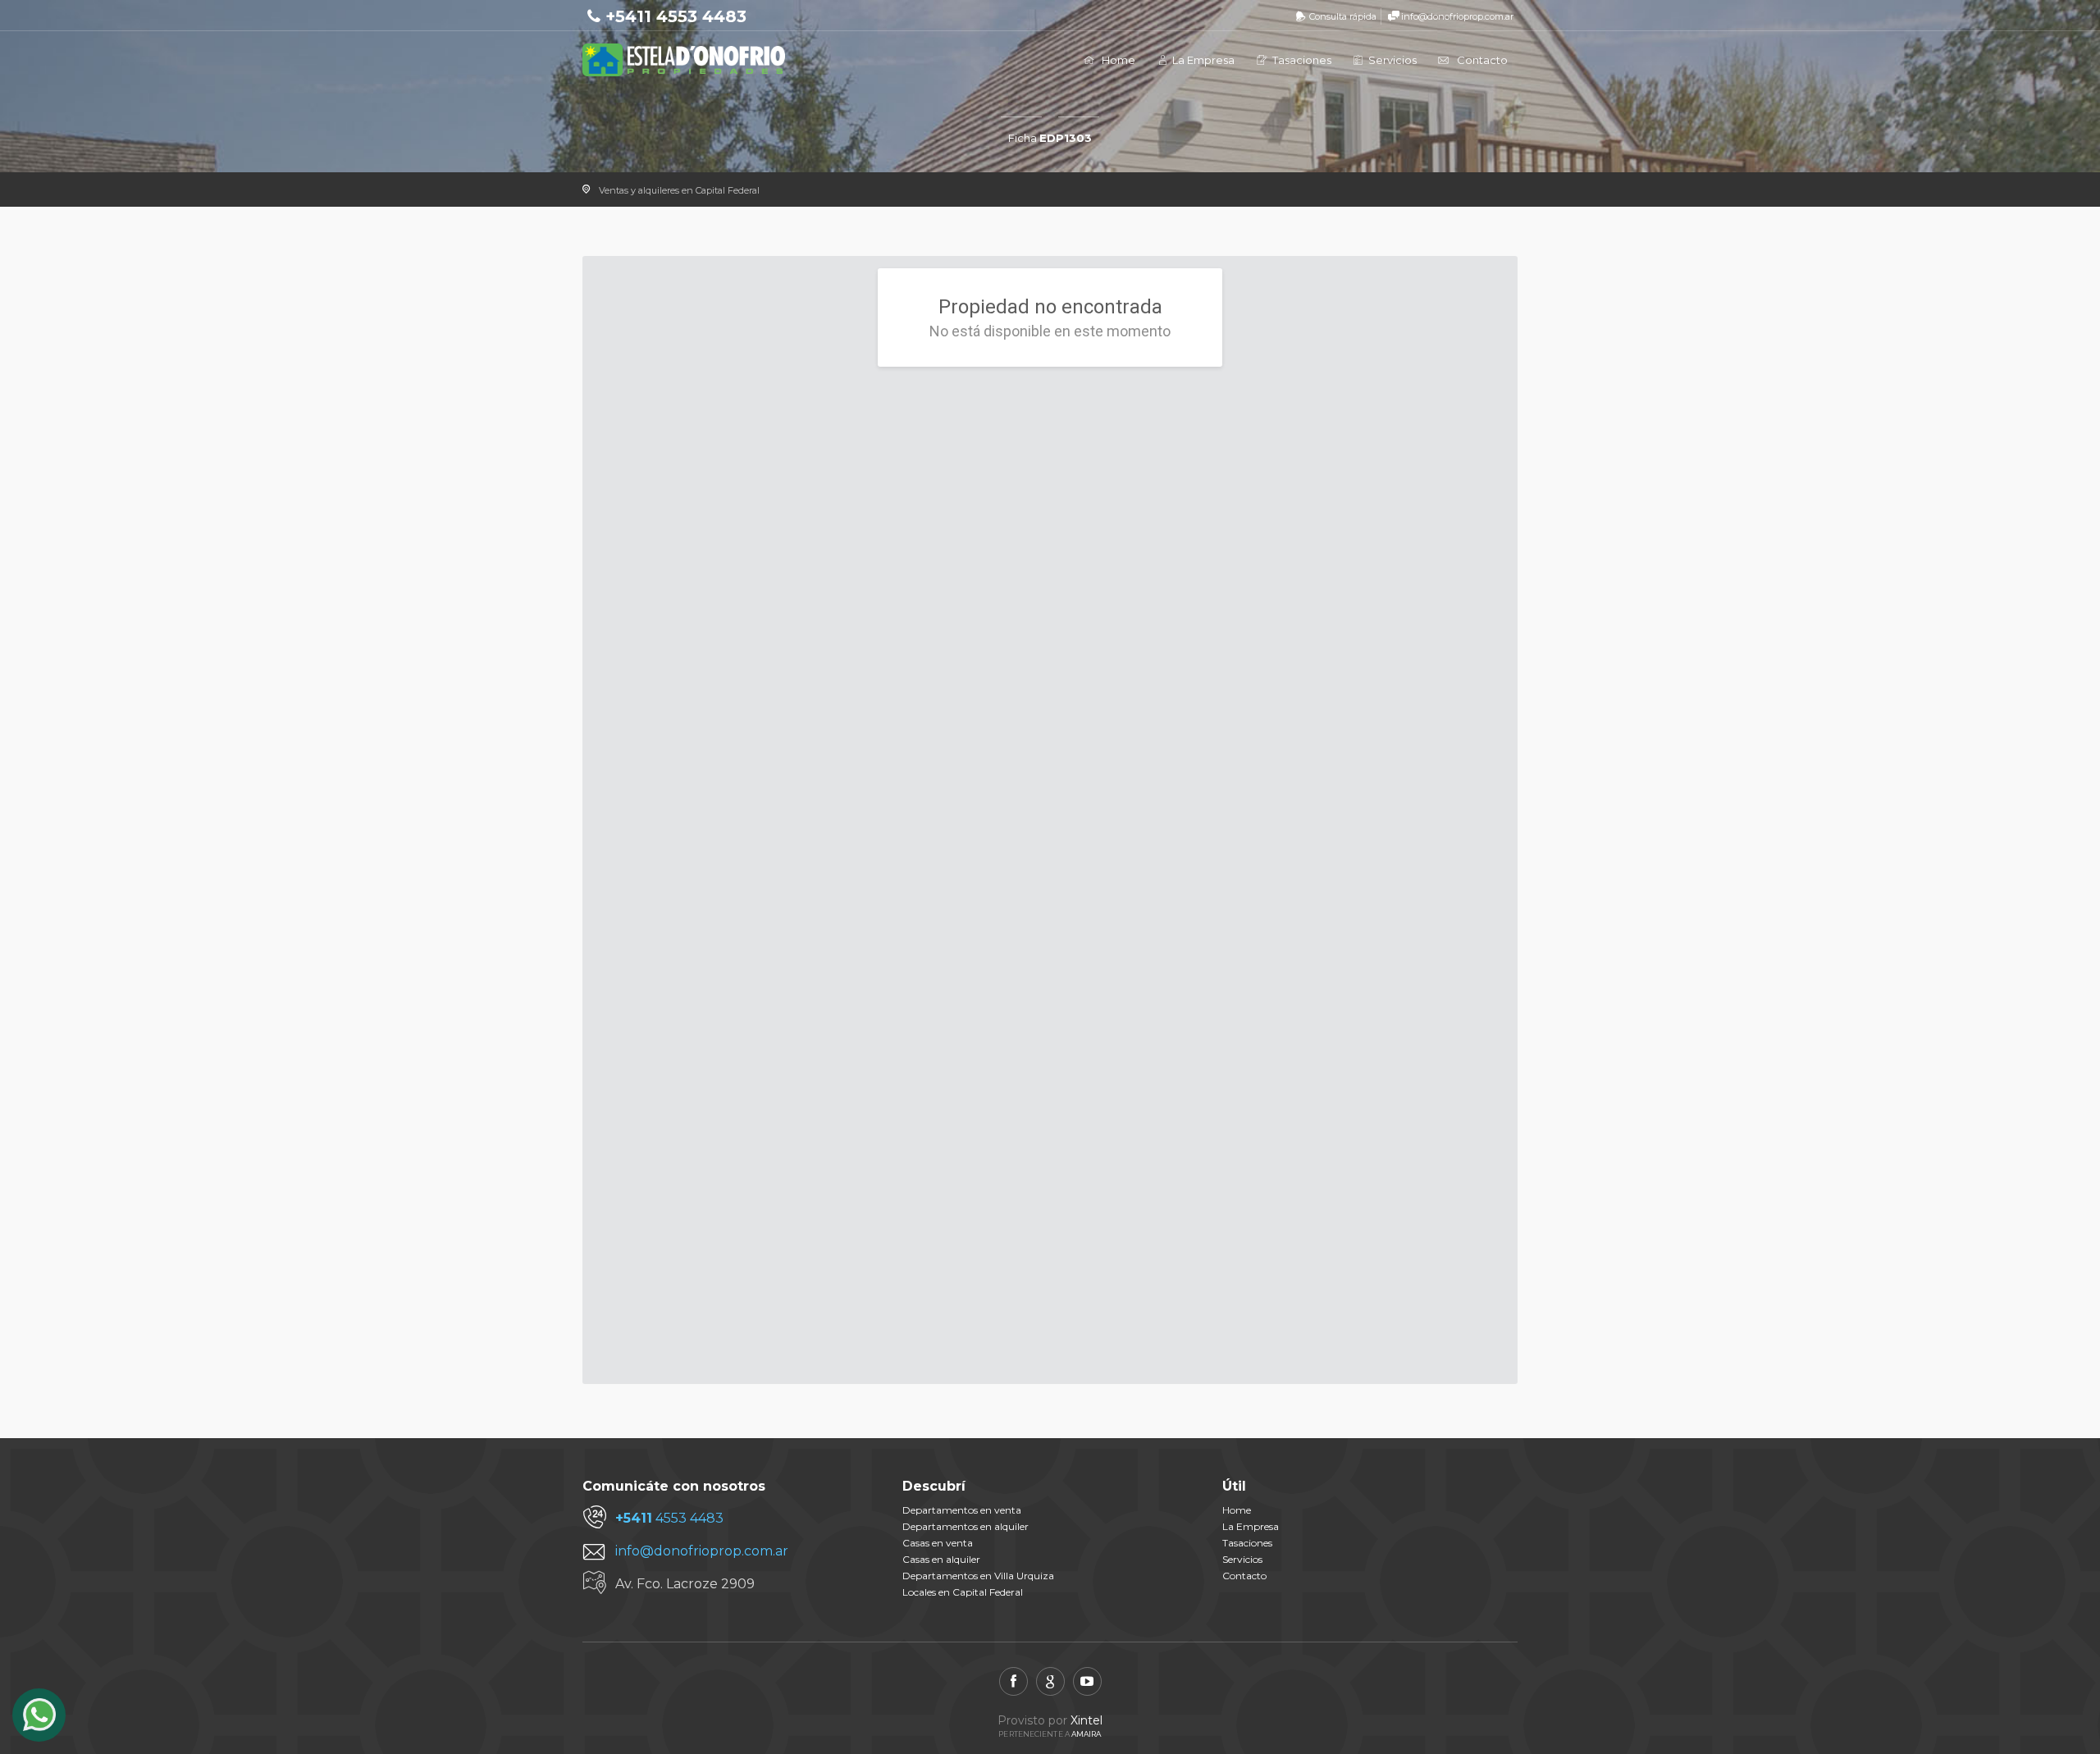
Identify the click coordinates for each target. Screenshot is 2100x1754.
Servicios (1391, 60)
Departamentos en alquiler (966, 1526)
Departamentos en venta (962, 1510)
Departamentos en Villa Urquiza (978, 1576)
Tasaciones (1301, 60)
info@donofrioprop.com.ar (1457, 16)
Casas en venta (938, 1543)
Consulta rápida (1343, 16)
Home (1118, 60)
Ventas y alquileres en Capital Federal (679, 190)
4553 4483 (669, 1518)
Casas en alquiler (941, 1559)
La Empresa (1202, 60)
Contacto (1482, 60)
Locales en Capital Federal (963, 1592)
